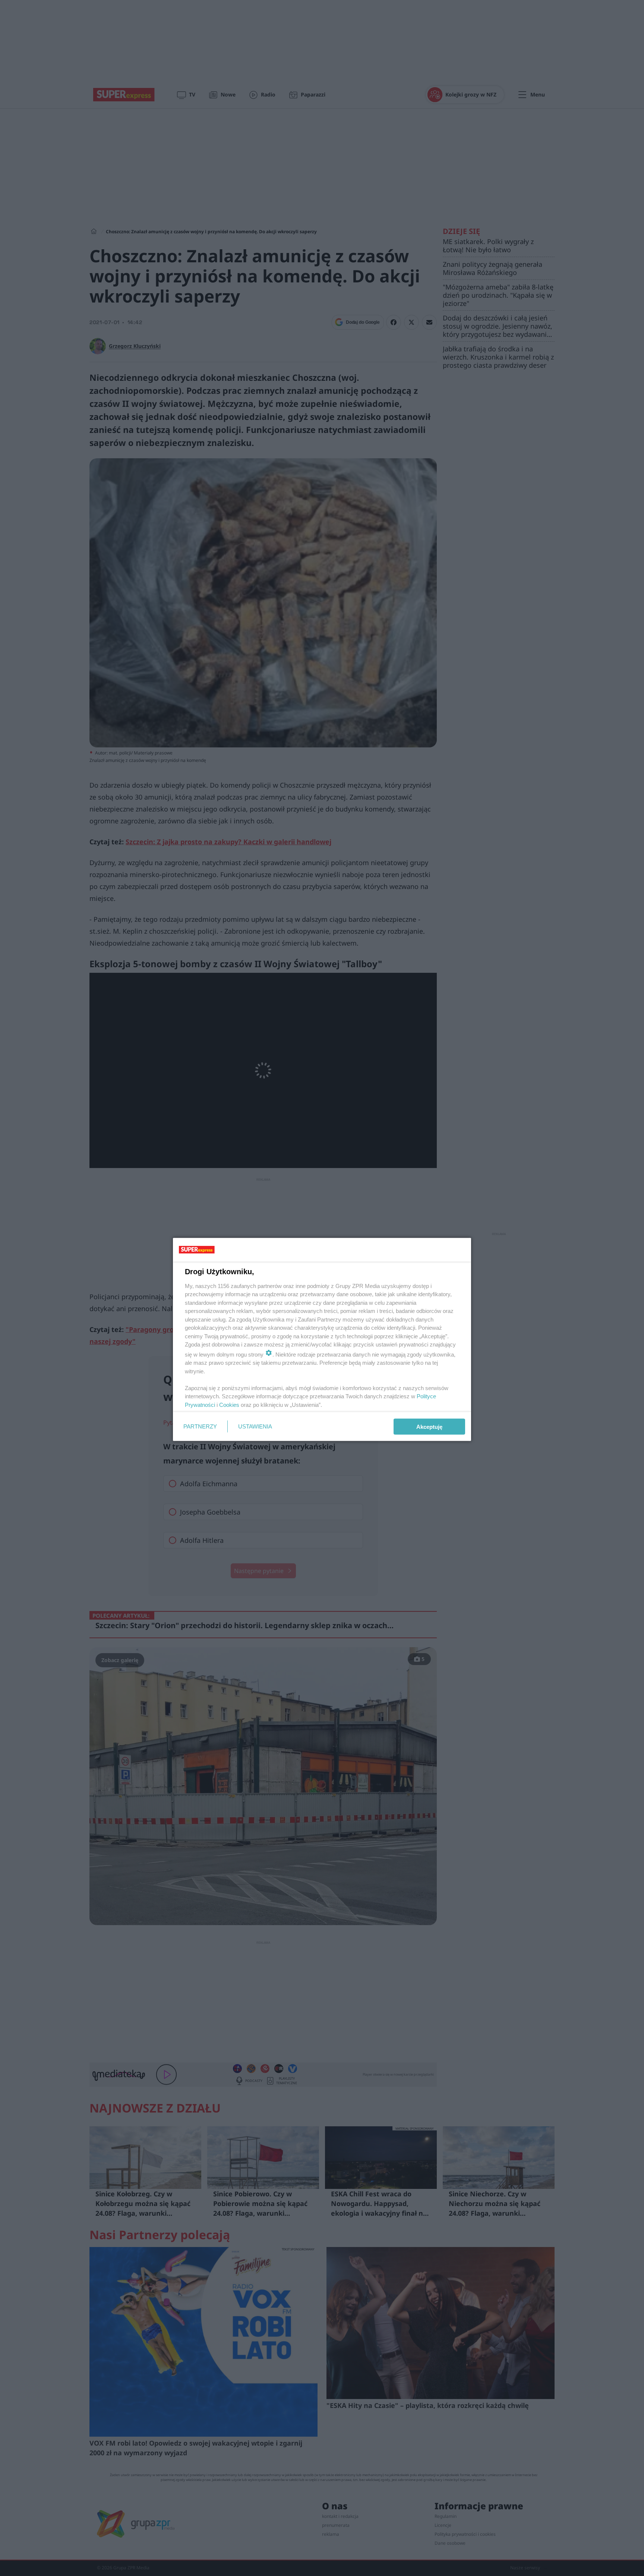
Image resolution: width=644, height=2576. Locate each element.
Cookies (229, 1404)
